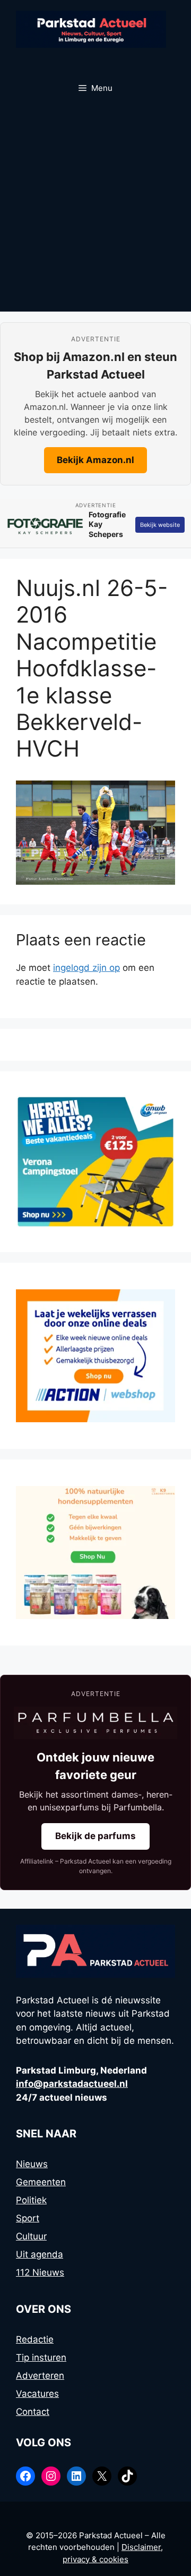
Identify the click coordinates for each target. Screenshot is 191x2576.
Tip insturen (41, 2357)
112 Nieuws (40, 2272)
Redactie (35, 2339)
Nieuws (32, 2164)
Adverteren (40, 2376)
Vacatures (37, 2394)
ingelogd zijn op (86, 968)
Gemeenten (41, 2182)
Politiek (31, 2200)
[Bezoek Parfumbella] (95, 1723)
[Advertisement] (95, 211)
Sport (28, 2218)
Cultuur (31, 2236)
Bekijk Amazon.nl (95, 460)
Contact (33, 2412)
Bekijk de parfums (95, 1836)
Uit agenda (40, 2254)
